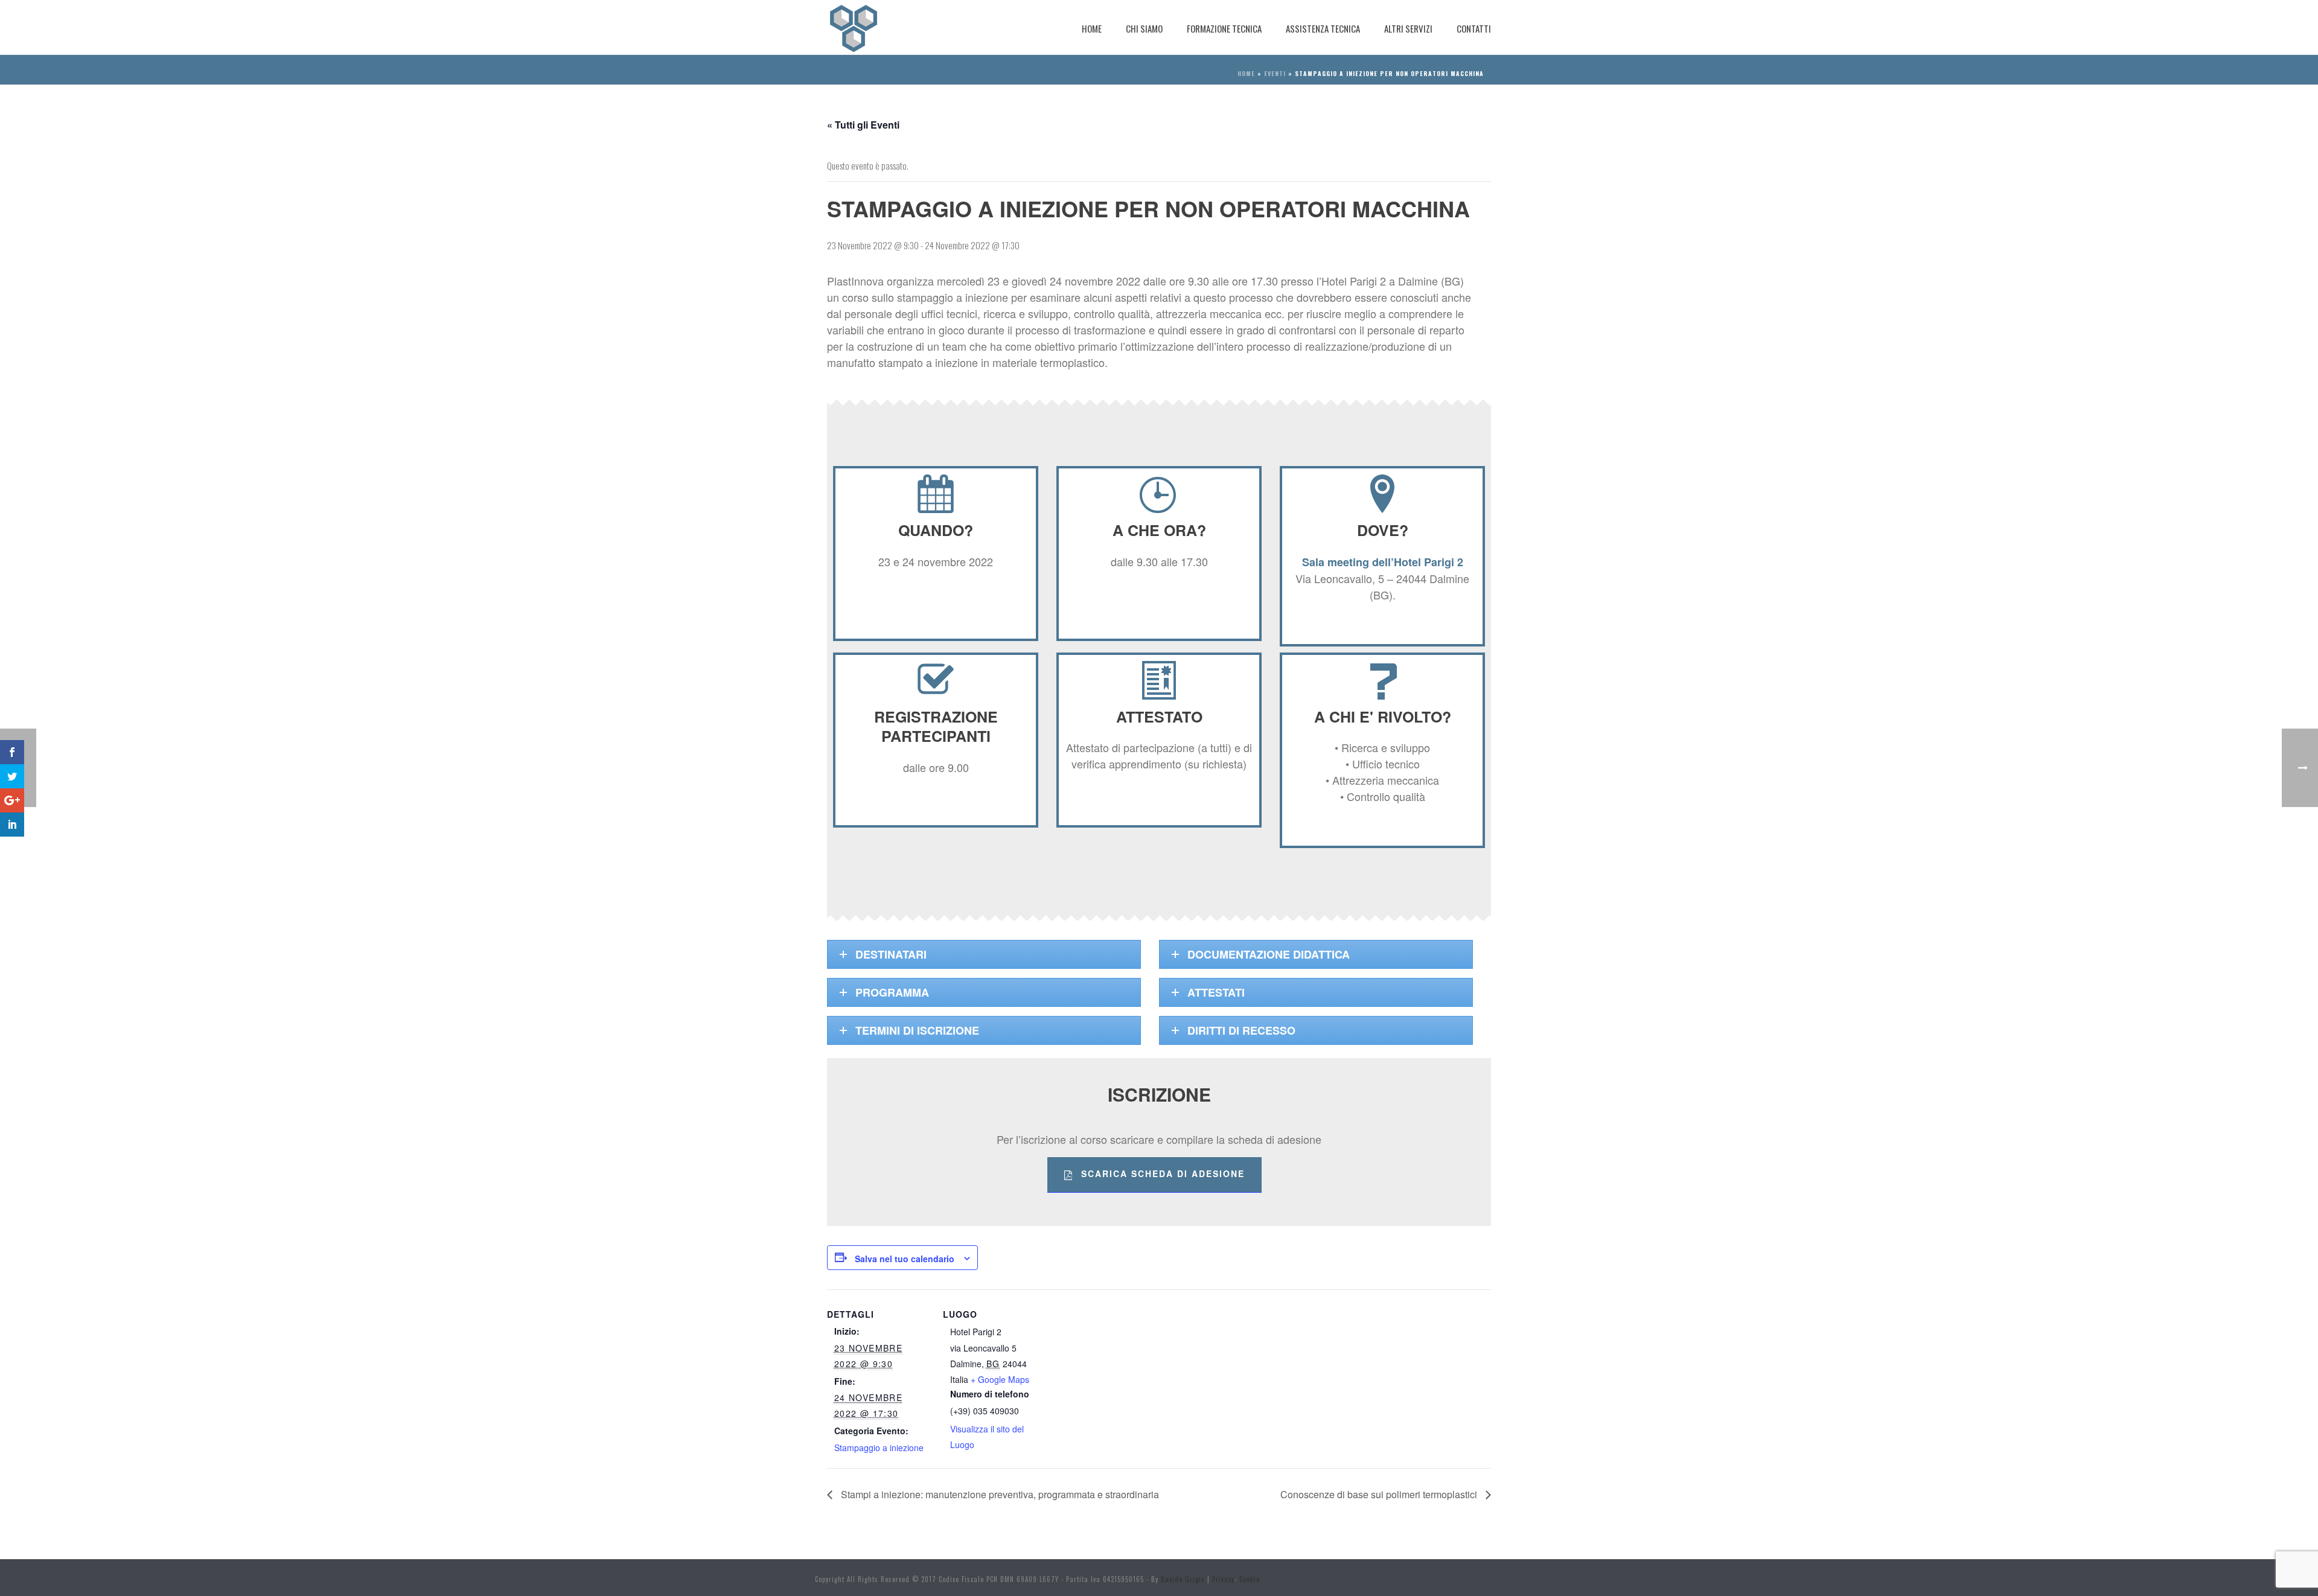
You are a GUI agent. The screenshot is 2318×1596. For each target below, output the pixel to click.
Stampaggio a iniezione (879, 1448)
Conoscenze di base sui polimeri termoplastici (1380, 1494)
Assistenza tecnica (1323, 28)
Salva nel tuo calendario (905, 1259)
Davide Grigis (1183, 1579)
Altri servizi (1408, 28)
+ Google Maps (1000, 1379)
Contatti (1474, 28)
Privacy (1223, 1579)
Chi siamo (1144, 28)
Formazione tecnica (1224, 28)
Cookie (1250, 1579)
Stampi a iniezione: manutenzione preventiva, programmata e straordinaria (999, 1494)
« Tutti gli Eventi (863, 125)
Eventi (1275, 73)
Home (1092, 28)
